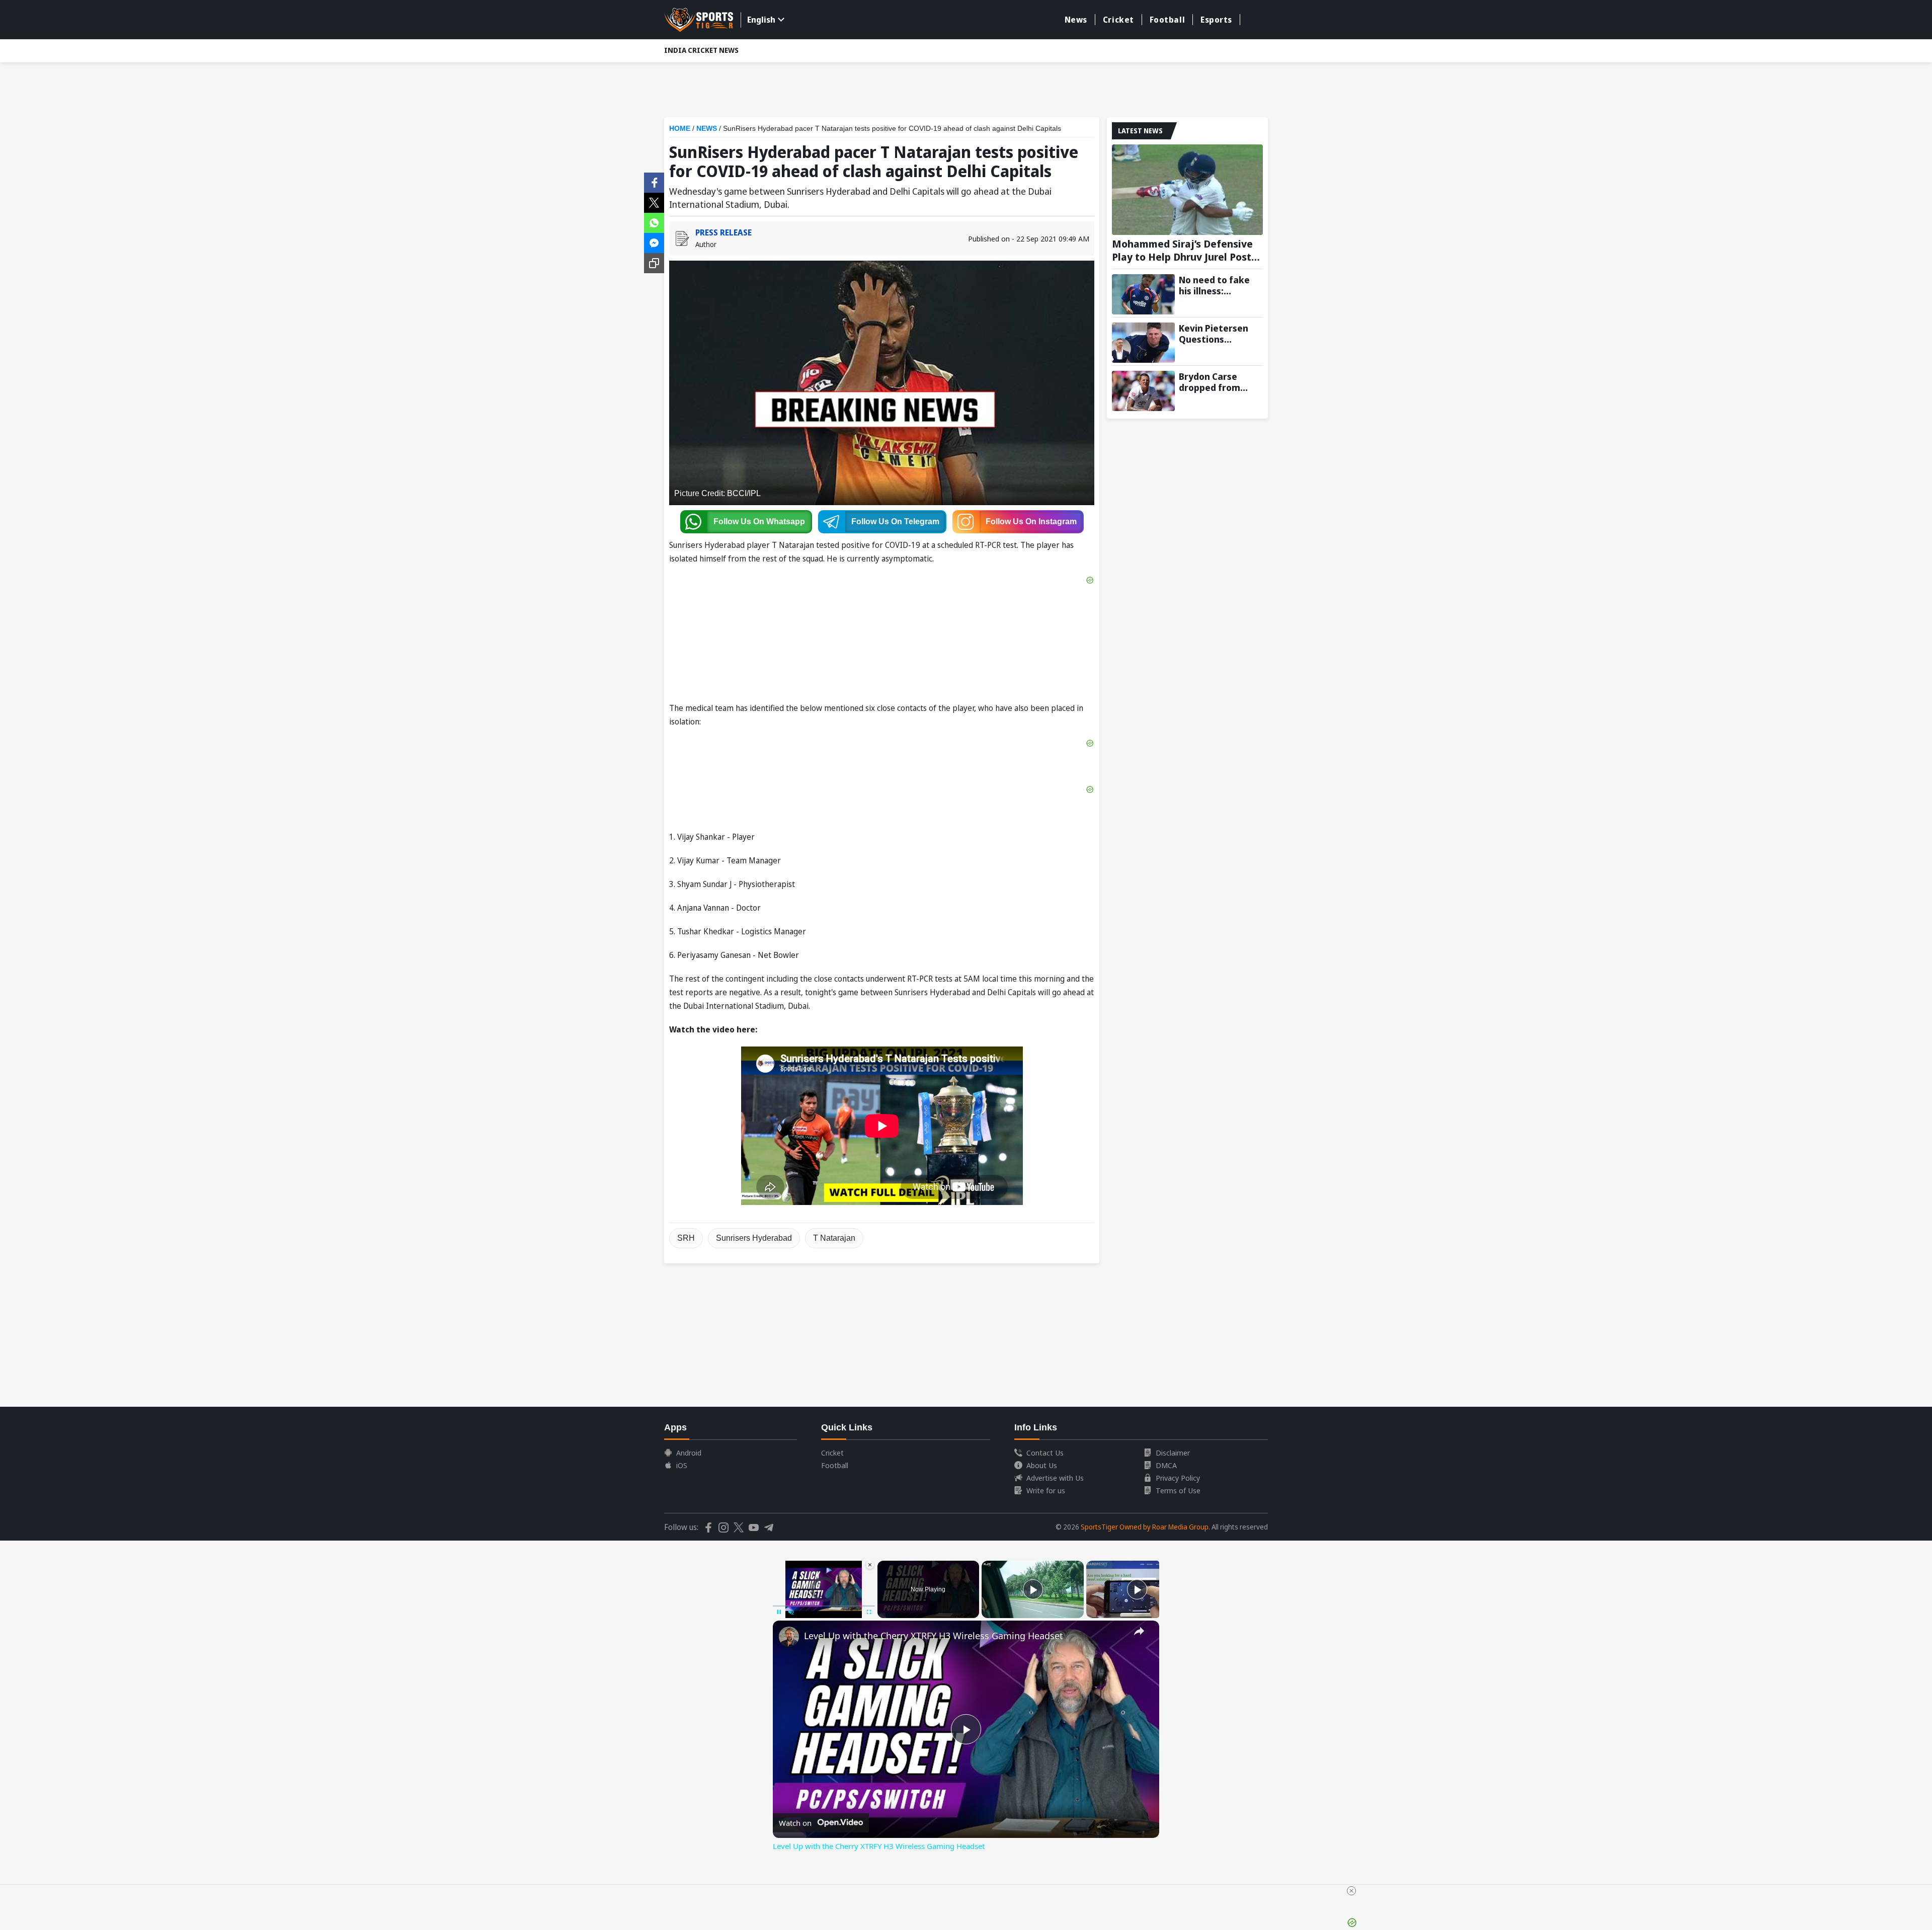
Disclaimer (1173, 1453)
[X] (654, 202)
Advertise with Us (1055, 1478)
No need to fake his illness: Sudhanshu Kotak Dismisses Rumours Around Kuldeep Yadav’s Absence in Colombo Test (1217, 285)
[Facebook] (654, 182)
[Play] (1033, 1589)
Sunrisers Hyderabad (754, 1238)
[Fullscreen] (869, 1612)
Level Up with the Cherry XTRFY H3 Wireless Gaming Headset (934, 1636)
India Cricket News (701, 50)
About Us (1042, 1465)
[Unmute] (791, 1612)
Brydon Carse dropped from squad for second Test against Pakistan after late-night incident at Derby (1221, 382)
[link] (789, 1637)
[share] (1139, 1631)
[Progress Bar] (824, 1606)
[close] (1351, 1891)
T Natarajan (834, 1238)
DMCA (1166, 1465)
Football (1167, 20)
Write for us (1046, 1490)
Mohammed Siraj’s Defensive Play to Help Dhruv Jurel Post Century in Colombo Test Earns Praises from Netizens (1186, 251)
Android (689, 1453)
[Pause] (779, 1612)
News (1076, 20)
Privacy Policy (1178, 1478)
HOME (680, 128)
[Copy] (654, 263)
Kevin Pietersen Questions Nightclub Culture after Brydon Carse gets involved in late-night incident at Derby (1221, 334)
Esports (1216, 20)
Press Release (723, 232)
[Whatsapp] (654, 222)
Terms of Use (1178, 1490)
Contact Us (1045, 1453)
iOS (682, 1465)
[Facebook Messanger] (654, 242)
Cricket (1118, 20)
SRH (686, 1238)
